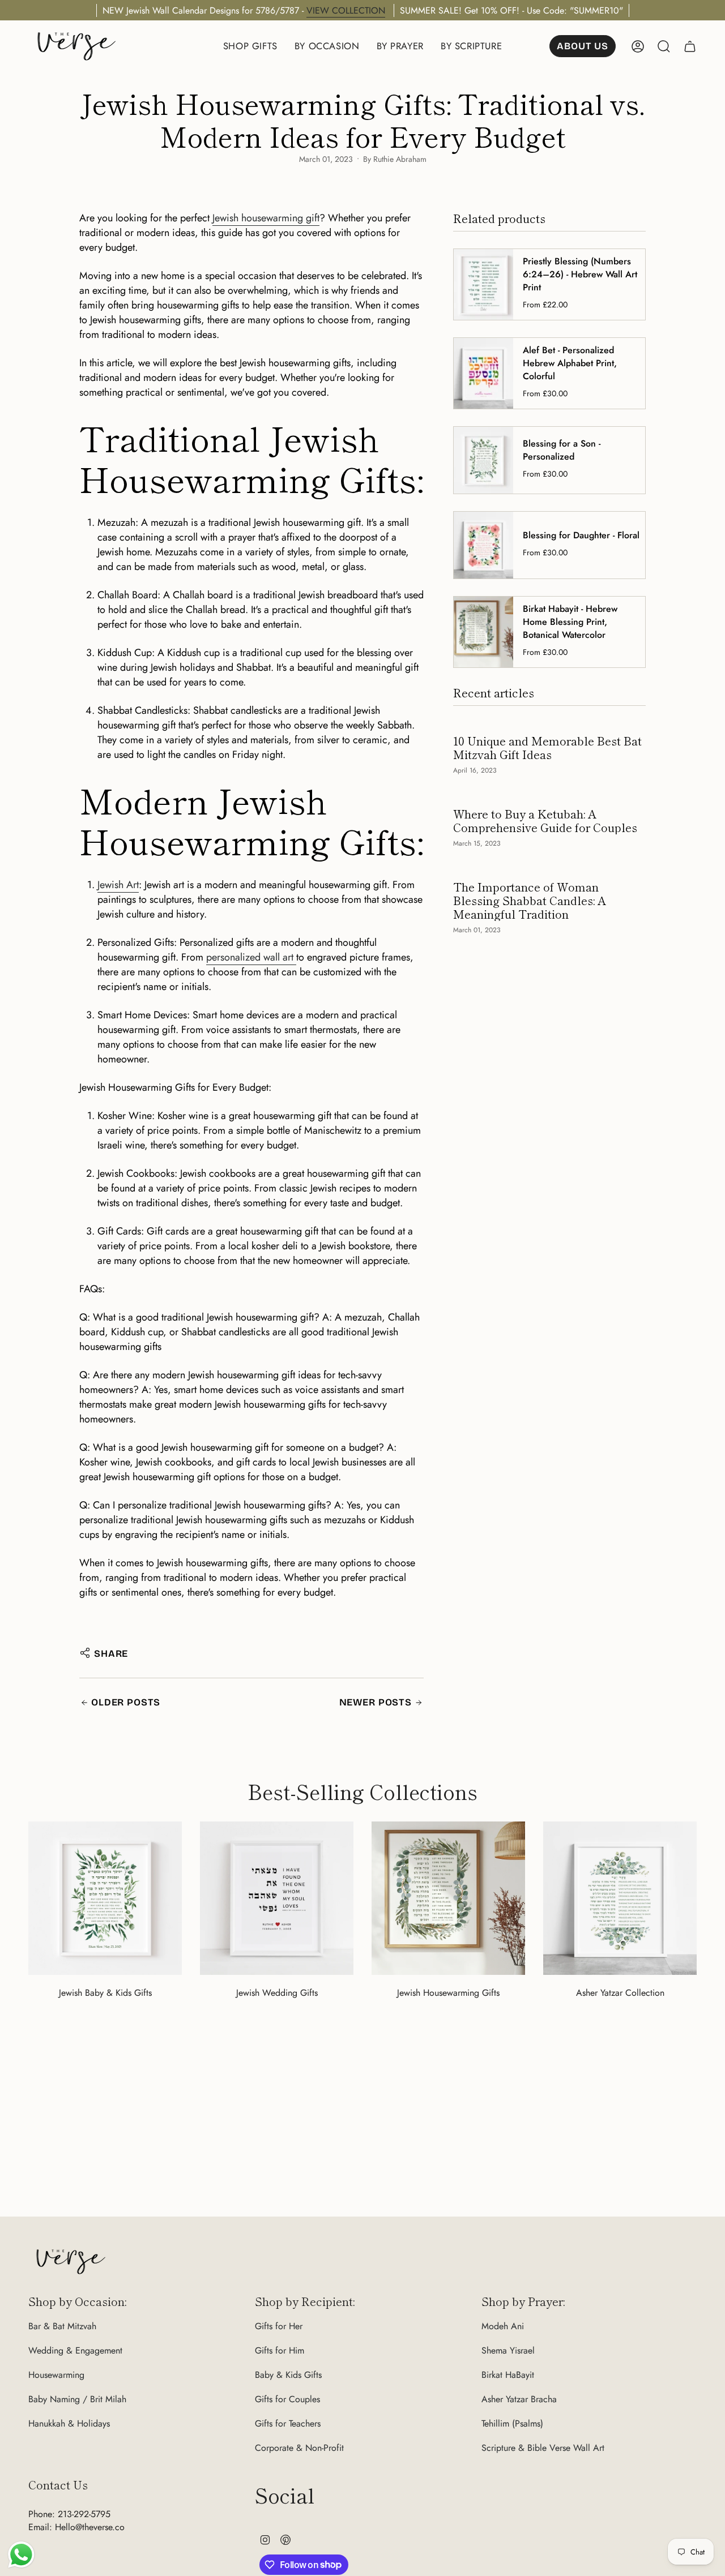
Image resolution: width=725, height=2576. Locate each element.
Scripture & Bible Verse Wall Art (543, 2448)
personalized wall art (251, 957)
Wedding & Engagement (75, 2350)
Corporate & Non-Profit (299, 2448)
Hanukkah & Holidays (69, 2423)
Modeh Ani (503, 2326)
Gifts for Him (280, 2350)
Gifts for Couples (287, 2399)
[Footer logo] (71, 2262)
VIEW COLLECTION (346, 10)
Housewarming (56, 2375)
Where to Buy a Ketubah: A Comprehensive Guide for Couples (545, 821)
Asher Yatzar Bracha (519, 2399)
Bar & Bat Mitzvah (62, 2326)
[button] (250, 46)
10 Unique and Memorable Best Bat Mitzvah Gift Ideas (547, 748)
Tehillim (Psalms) (512, 2423)
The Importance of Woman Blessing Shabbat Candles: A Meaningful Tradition (530, 901)
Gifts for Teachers (288, 2423)
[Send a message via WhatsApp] (21, 2555)
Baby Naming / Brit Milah (77, 2399)
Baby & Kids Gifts (288, 2375)
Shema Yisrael (508, 2350)
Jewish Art (118, 885)
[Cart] (690, 46)
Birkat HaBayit (508, 2375)
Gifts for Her (279, 2326)
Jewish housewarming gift (266, 218)
